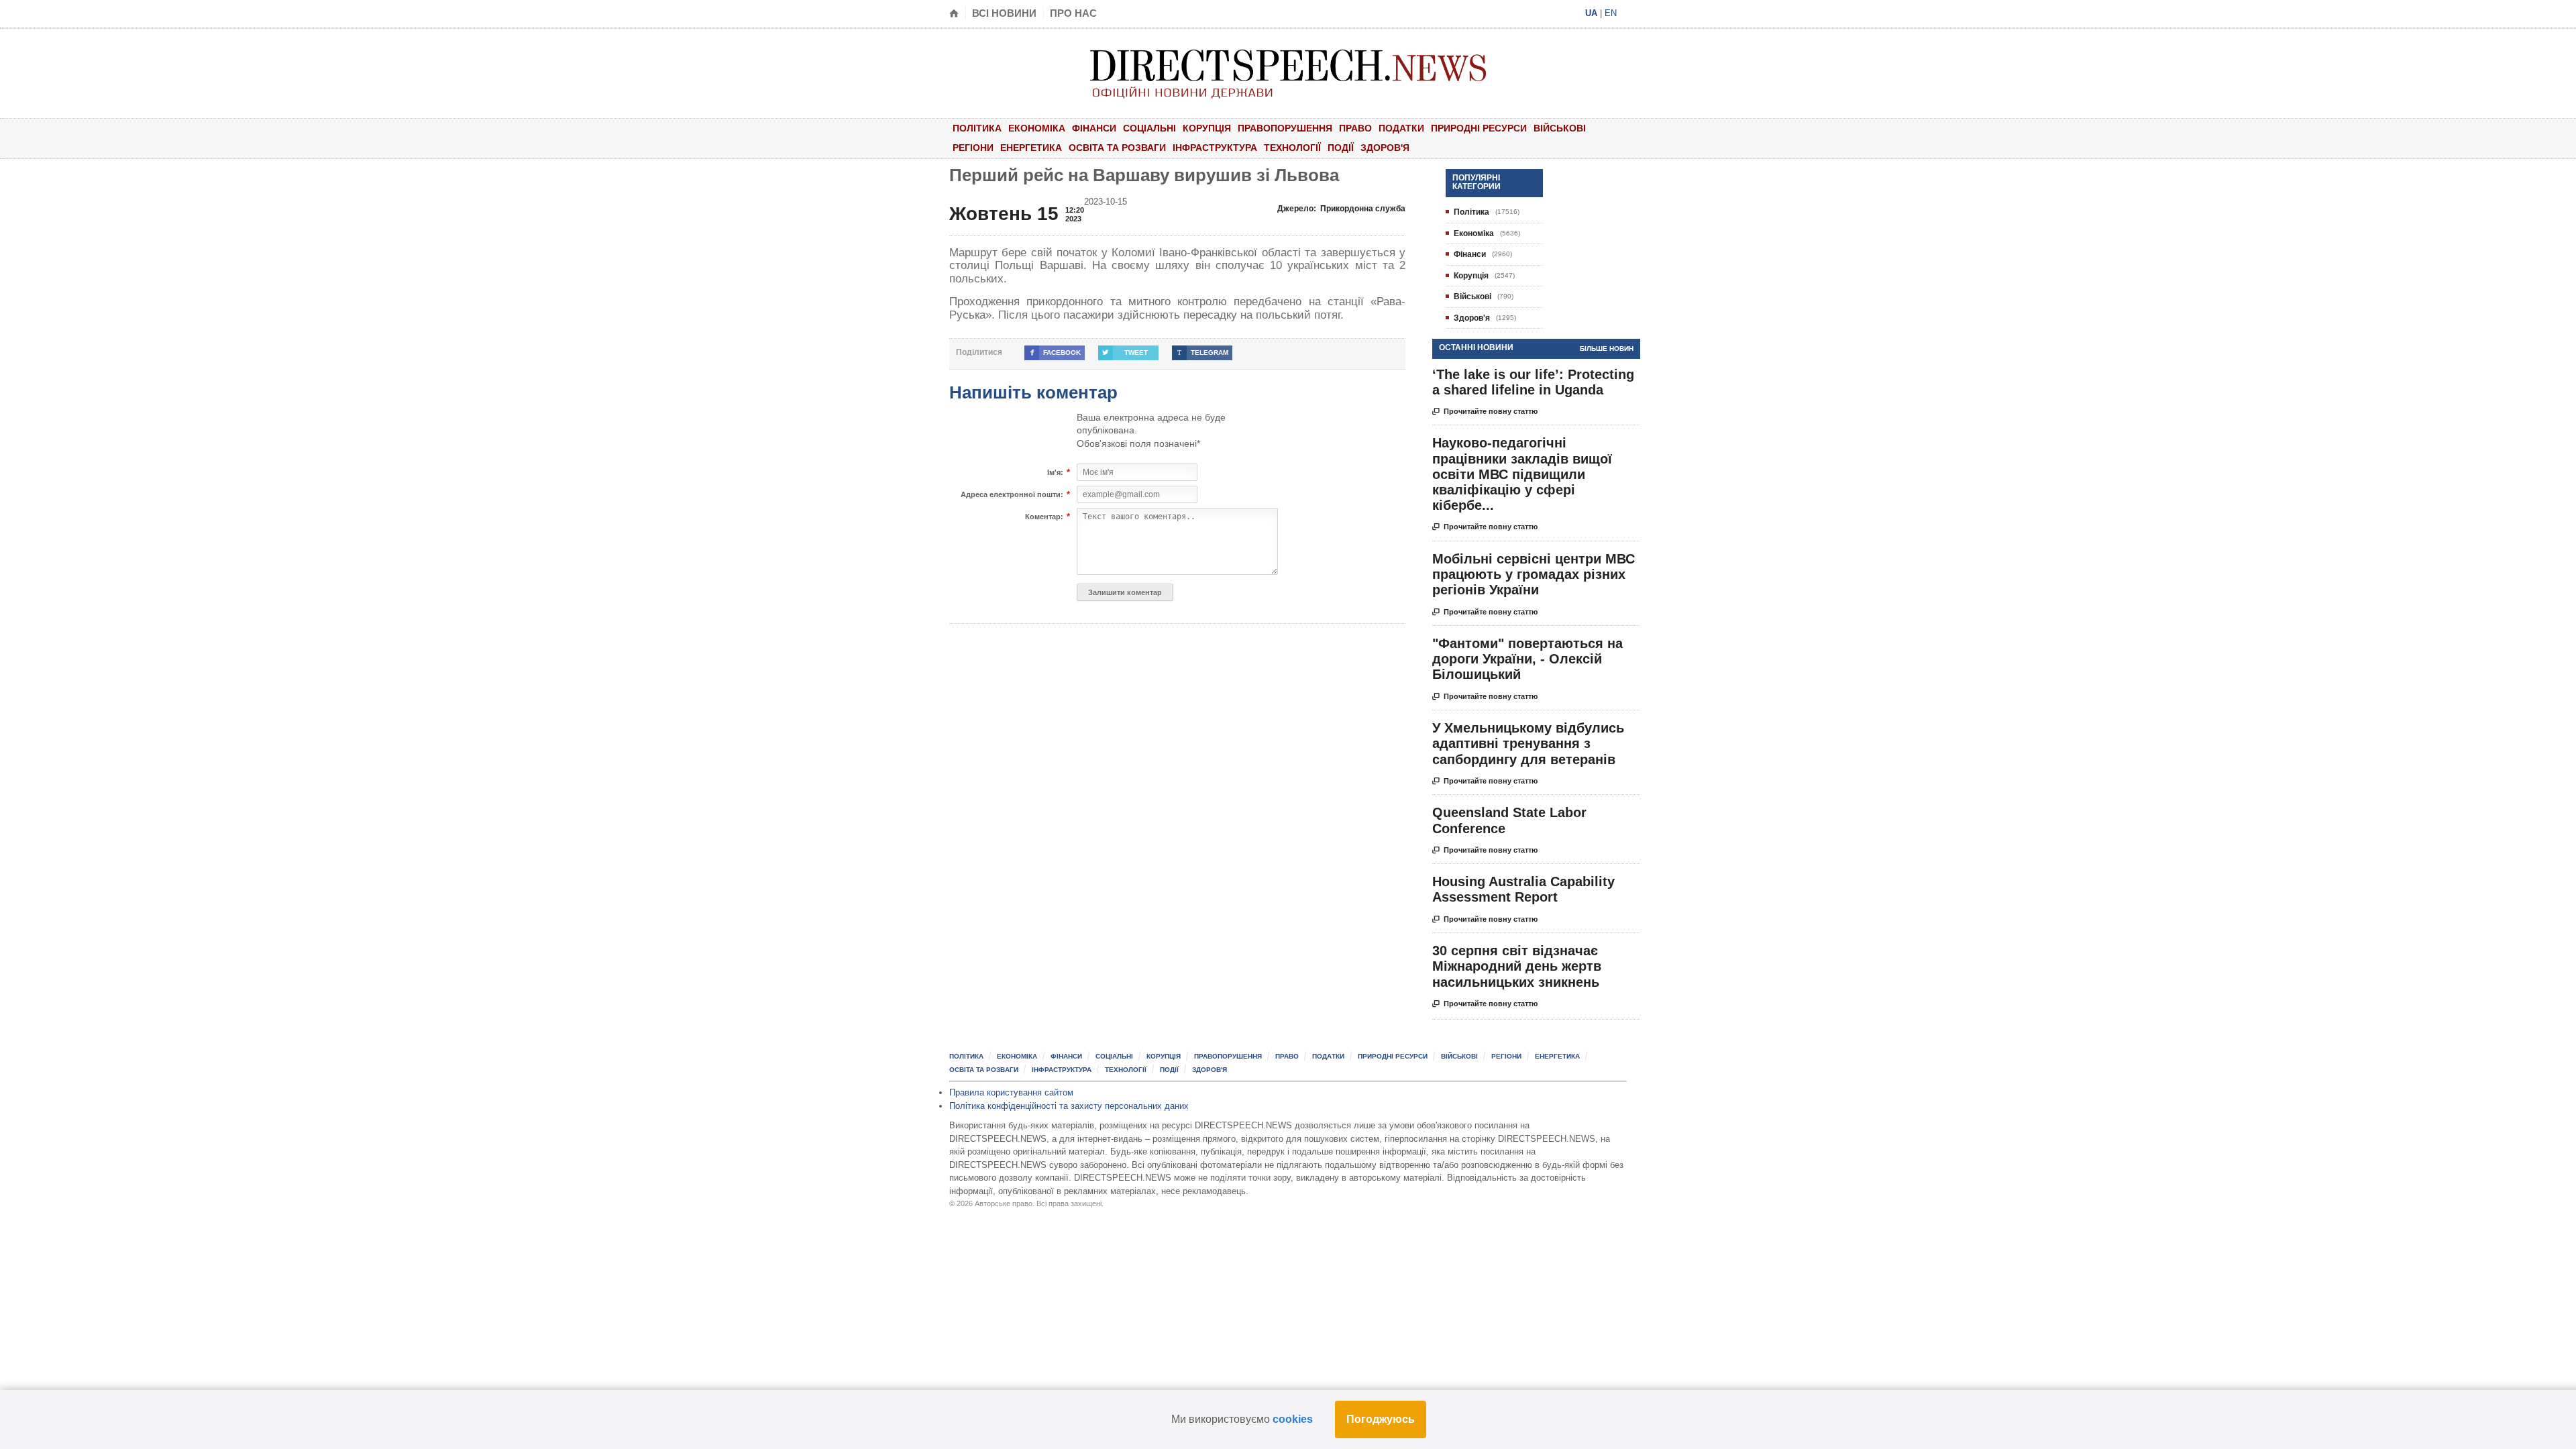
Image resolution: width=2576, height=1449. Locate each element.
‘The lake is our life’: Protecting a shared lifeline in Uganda (1533, 382)
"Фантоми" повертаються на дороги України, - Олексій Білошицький (1527, 659)
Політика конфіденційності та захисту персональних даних (1069, 1106)
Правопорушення (1285, 128)
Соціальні (1149, 128)
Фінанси (1094, 128)
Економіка (1037, 128)
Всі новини (1004, 13)
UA (1591, 13)
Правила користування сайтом (1011, 1092)
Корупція (1207, 128)
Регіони (973, 148)
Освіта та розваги (1117, 148)
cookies (1293, 1419)
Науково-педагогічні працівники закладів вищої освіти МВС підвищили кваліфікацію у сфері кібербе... (1522, 474)
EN (1611, 13)
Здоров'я (1385, 148)
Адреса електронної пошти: (1012, 495)
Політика (977, 128)
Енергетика (1031, 148)
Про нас (1073, 13)
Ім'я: (1055, 473)
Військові (1560, 128)
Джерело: (1341, 209)
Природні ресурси (1479, 128)
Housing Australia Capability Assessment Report (1523, 889)
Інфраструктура (1215, 148)
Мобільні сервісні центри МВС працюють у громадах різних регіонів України (1534, 574)
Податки (1401, 128)
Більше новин (1607, 348)
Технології (1292, 148)
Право (1355, 128)
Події (1341, 148)
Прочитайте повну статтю (1485, 412)
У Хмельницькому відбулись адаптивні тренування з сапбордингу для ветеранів (1528, 743)
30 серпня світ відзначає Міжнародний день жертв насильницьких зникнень (1517, 966)
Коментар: (1044, 517)
